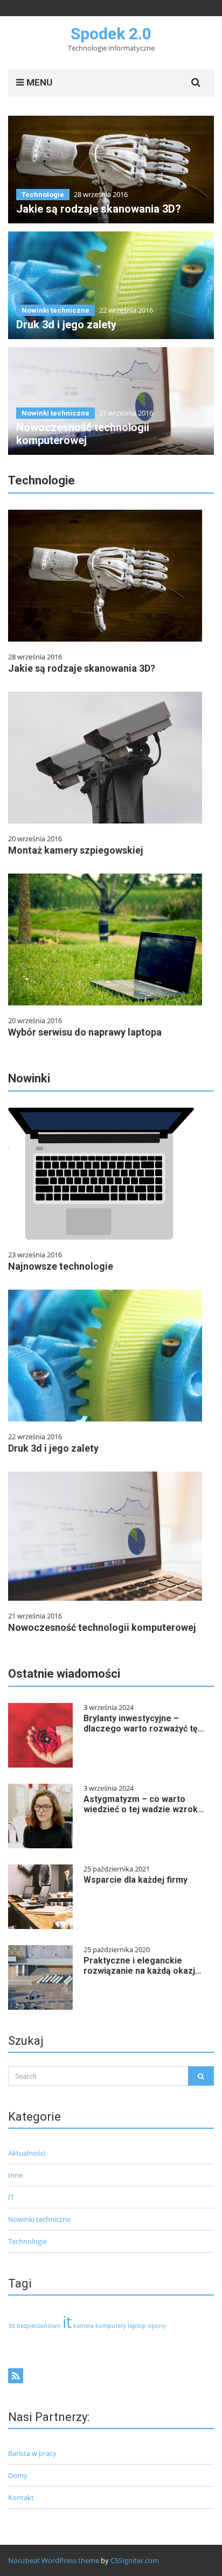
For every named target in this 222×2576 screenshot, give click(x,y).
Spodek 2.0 (111, 34)
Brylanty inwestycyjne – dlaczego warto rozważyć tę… (144, 1723)
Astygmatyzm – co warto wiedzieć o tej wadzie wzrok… (144, 1804)
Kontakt (21, 2497)
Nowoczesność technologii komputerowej (83, 434)
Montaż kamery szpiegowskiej (76, 850)
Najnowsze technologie (61, 1266)
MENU (38, 82)
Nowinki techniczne (55, 310)
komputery (111, 2326)
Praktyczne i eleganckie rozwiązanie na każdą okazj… (143, 1966)
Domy (18, 2475)
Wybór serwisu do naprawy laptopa (85, 1032)
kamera (84, 2326)
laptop (137, 2326)
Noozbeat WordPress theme (54, 2560)
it (67, 2322)
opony (157, 2326)
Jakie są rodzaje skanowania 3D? (99, 209)
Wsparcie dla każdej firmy (136, 1880)
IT (11, 2197)
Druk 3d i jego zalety (66, 325)
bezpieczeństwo (39, 2326)
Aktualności (27, 2153)
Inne (15, 2175)
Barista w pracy (32, 2453)
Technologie (43, 195)
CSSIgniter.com (135, 2560)
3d (12, 2326)
